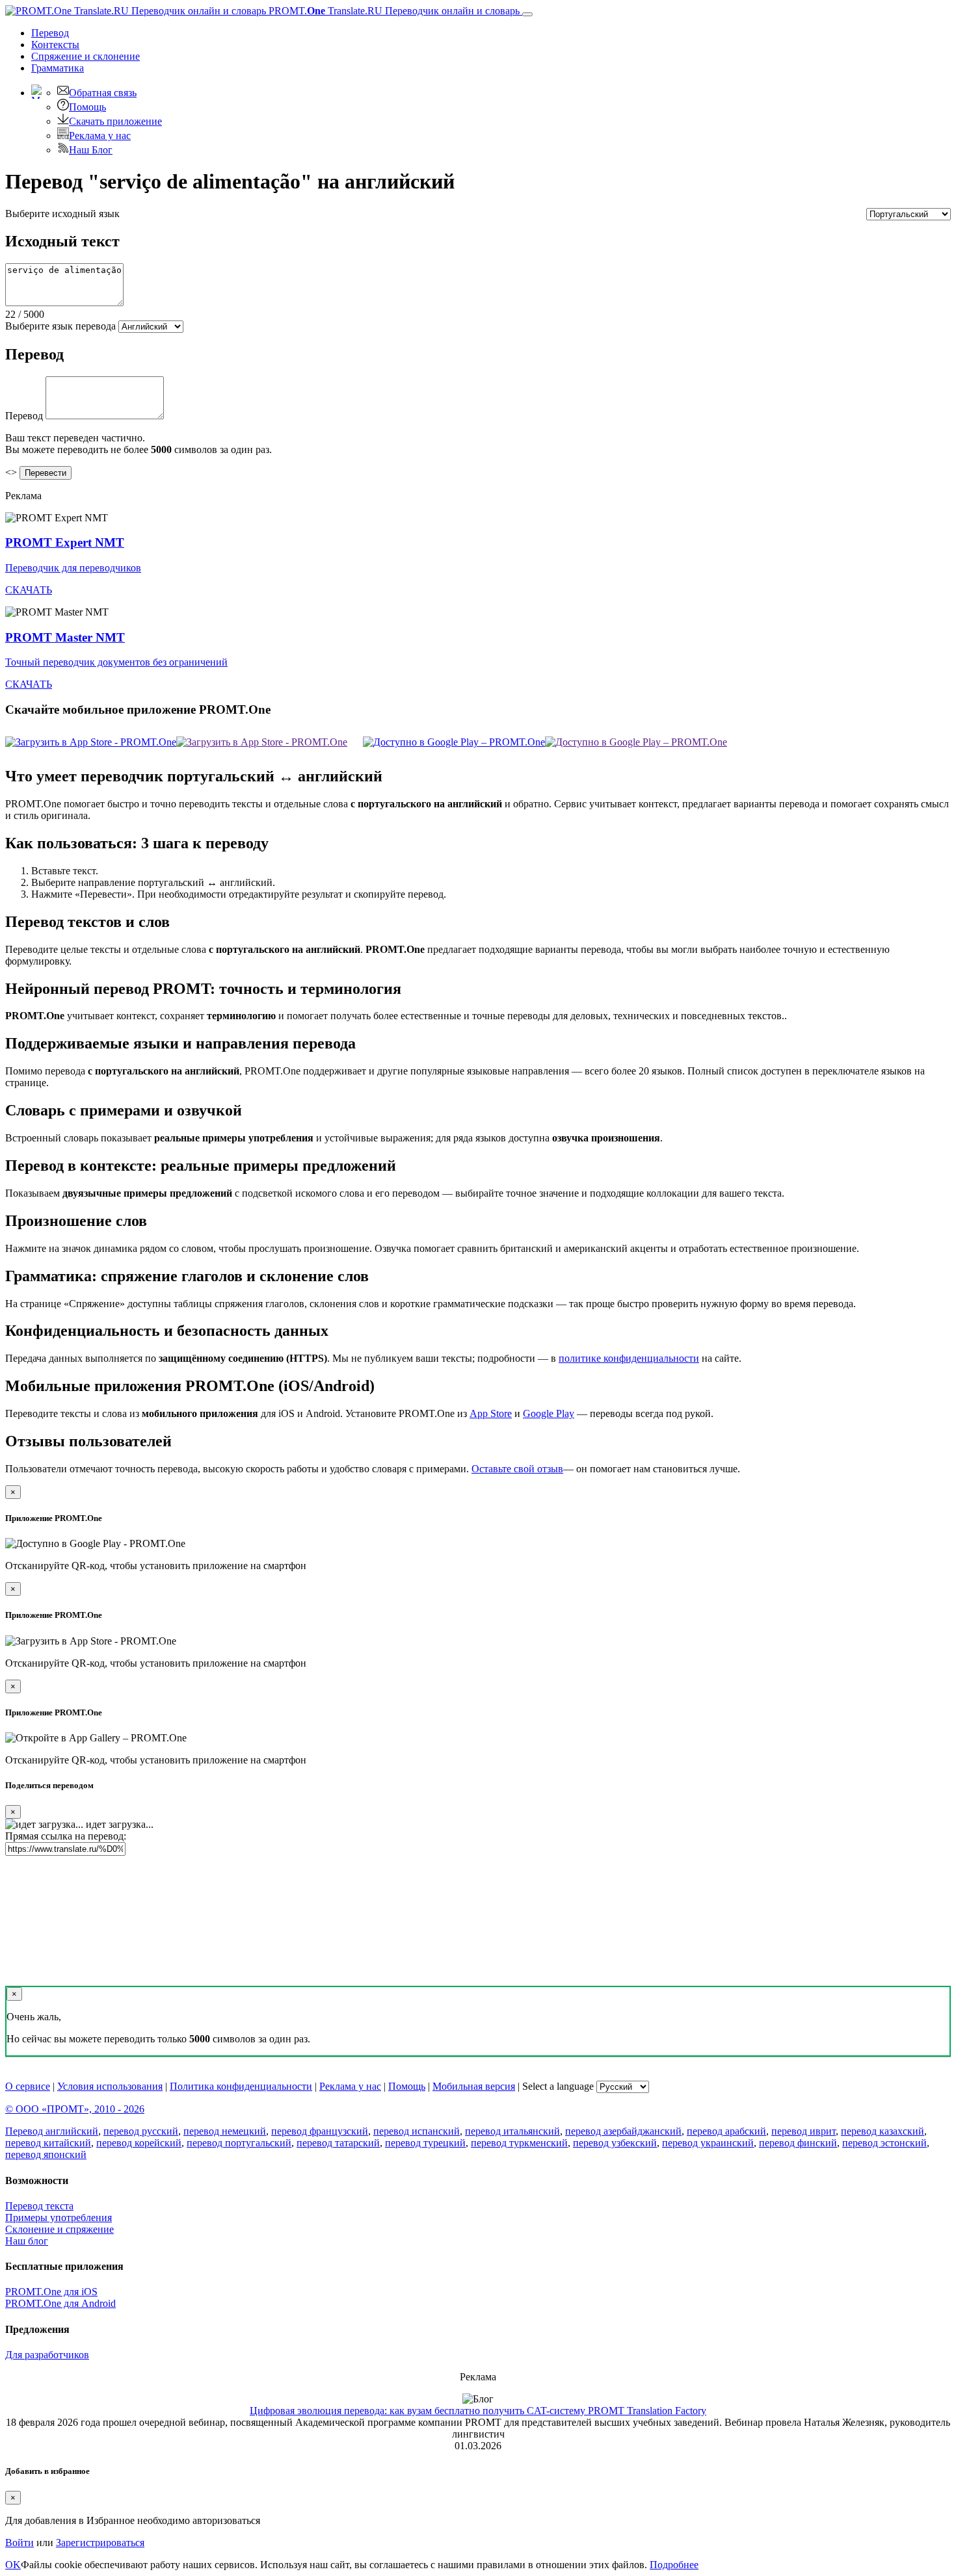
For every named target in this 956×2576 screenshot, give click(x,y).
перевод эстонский (884, 2143)
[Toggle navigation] (527, 14)
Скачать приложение (115, 121)
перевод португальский (239, 2143)
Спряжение (86, 56)
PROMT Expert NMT (65, 542)
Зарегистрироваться (100, 2543)
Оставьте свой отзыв (517, 1469)
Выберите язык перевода (60, 326)
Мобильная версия (474, 2086)
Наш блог (27, 2241)
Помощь (87, 107)
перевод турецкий (425, 2143)
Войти (20, 2543)
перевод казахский (883, 2131)
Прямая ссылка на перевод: (66, 1836)
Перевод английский (52, 2131)
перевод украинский (708, 2143)
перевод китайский (48, 2143)
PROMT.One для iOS (51, 2292)
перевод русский (141, 2131)
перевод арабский (726, 2131)
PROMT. (393, 11)
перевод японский (46, 2154)
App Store (491, 1413)
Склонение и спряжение (60, 2229)
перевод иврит (803, 2131)
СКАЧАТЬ (29, 590)
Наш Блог (91, 150)
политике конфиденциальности (629, 1358)
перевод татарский (338, 2143)
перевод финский (798, 2143)
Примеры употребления (59, 2218)
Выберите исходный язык (62, 214)
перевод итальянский (512, 2131)
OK (13, 2565)
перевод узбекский (615, 2143)
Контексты (55, 45)
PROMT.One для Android (60, 2303)
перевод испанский (417, 2131)
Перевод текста (39, 2206)
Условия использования (110, 2086)
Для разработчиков (47, 2355)
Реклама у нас (100, 136)
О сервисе (28, 2086)
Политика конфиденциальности (241, 2086)
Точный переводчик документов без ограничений (116, 662)
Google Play (549, 1413)
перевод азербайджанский (623, 2131)
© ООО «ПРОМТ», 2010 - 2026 (75, 2109)
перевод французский (320, 2131)
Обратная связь (103, 93)
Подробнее (674, 2565)
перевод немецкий (225, 2131)
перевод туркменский (519, 2143)
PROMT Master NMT (65, 637)
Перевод (50, 33)
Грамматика (58, 68)
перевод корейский (139, 2143)
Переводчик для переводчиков (73, 568)
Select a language (558, 2086)
